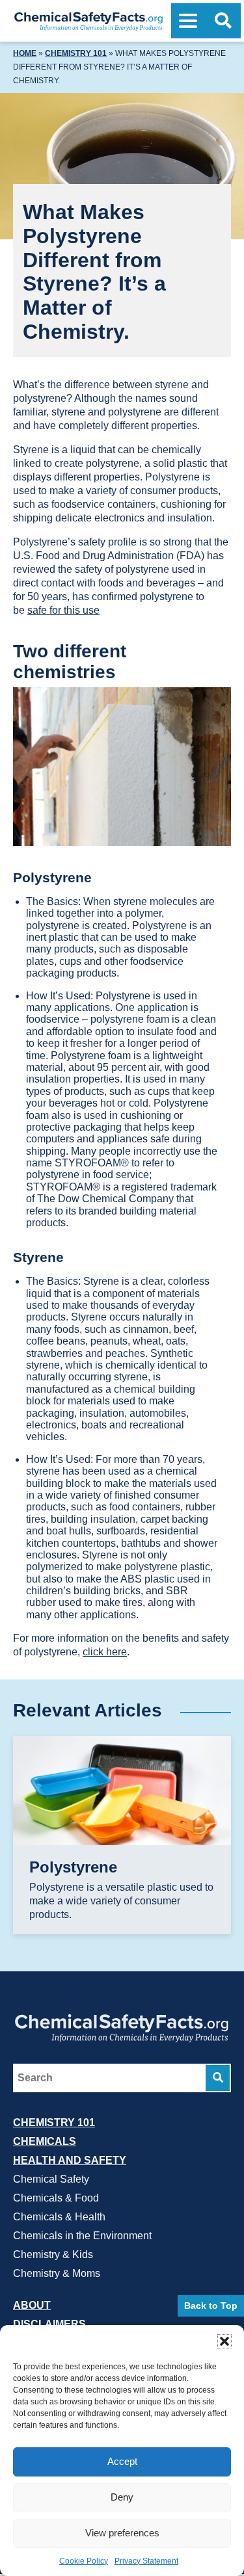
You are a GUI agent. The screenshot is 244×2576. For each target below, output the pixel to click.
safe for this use (63, 610)
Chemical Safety (51, 2178)
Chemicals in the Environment (82, 2235)
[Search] (218, 2077)
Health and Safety (70, 2160)
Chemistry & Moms (57, 2273)
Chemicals (45, 2141)
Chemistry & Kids (53, 2254)
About (32, 2305)
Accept (122, 2461)
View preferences (122, 2533)
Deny (122, 2497)
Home (25, 53)
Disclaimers (49, 2323)
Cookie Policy (84, 2561)
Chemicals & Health (59, 2216)
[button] (224, 2341)
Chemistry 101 (76, 53)
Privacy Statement (146, 2561)
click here (105, 1652)
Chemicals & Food (56, 2197)
